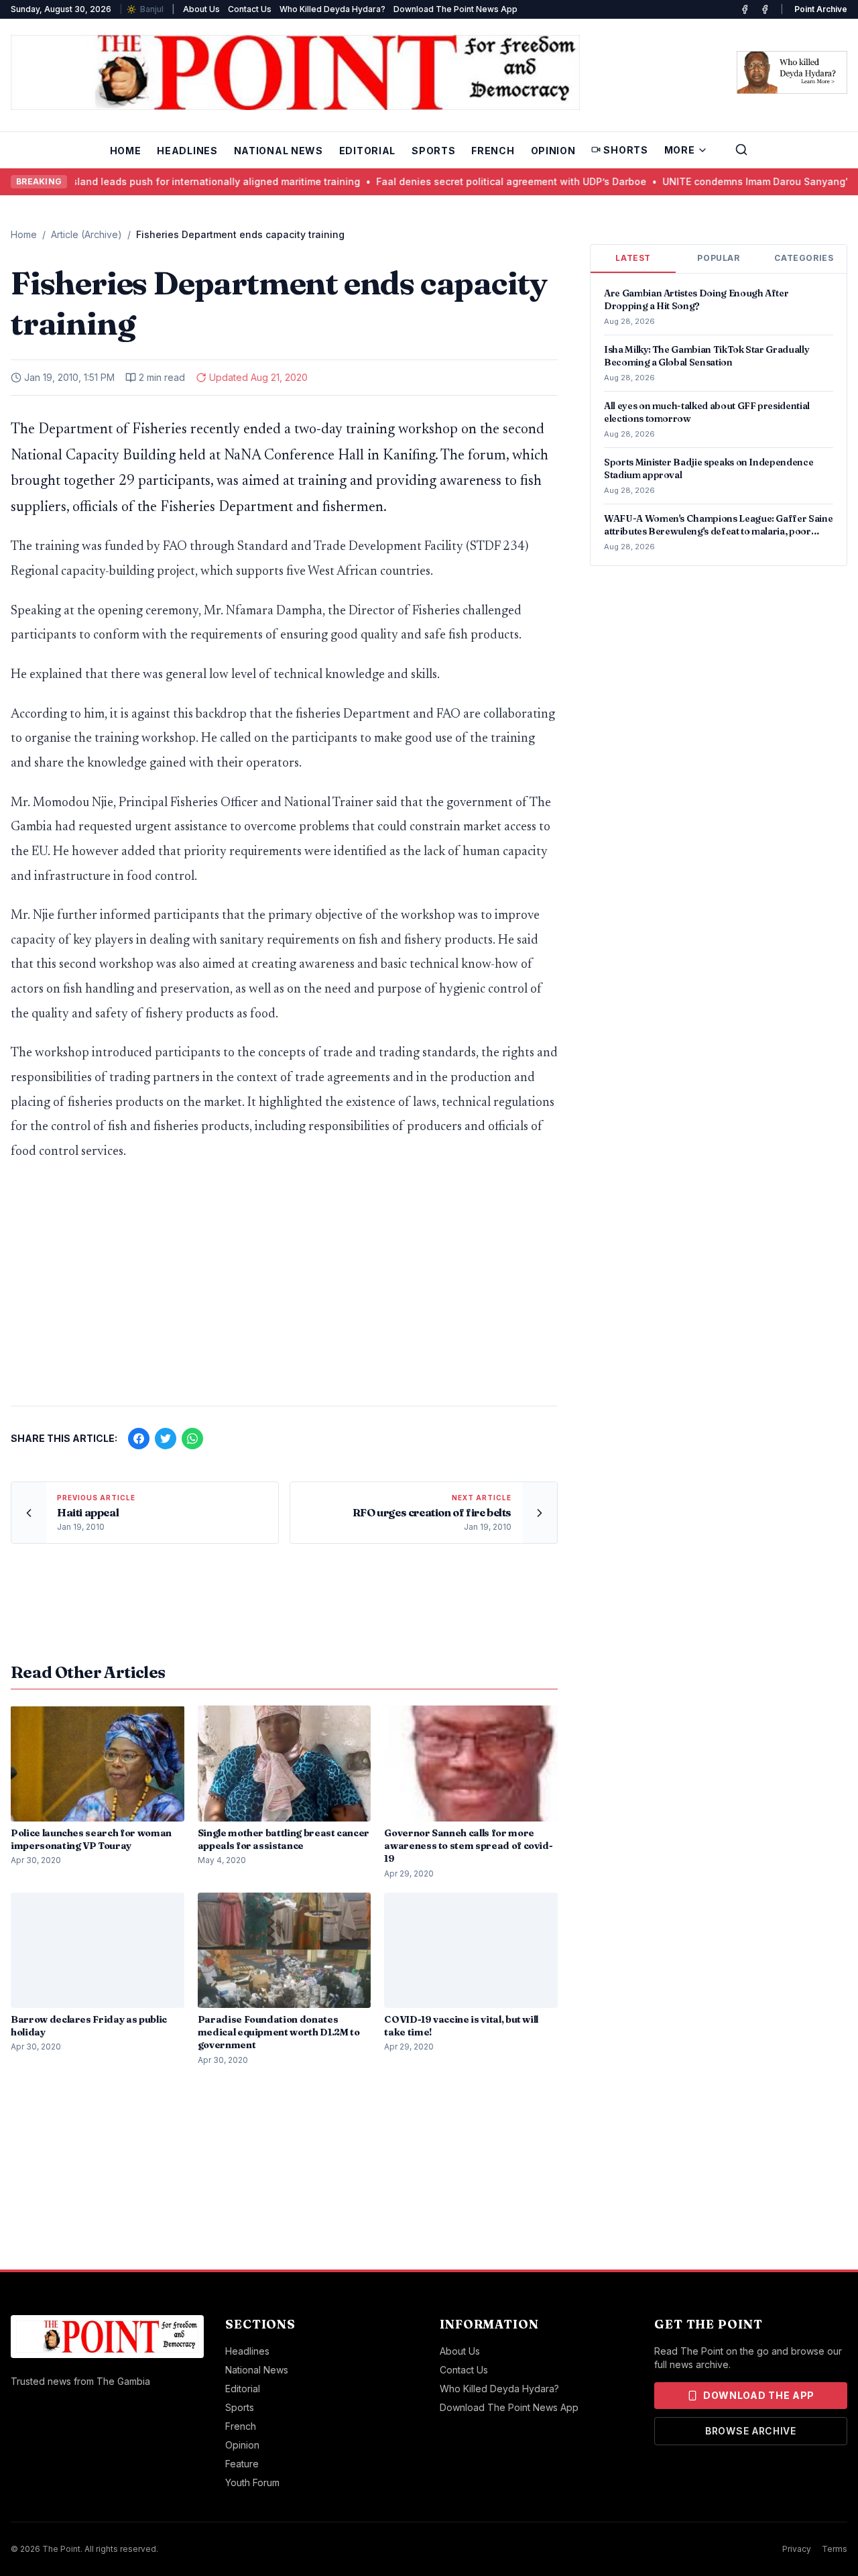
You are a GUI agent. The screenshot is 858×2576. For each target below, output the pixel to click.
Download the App (759, 2395)
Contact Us (250, 9)
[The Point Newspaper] (765, 9)
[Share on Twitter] (166, 1439)
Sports (433, 151)
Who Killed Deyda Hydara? (332, 9)
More (680, 150)
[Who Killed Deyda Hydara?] (792, 72)
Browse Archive (751, 2431)
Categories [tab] (804, 258)
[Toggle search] (741, 150)
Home (126, 151)
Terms (835, 2549)
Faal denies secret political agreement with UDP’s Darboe (484, 181)
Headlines (187, 151)
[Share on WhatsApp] (192, 1439)
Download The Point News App (455, 9)
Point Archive (821, 9)
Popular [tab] (718, 258)
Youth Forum (252, 2482)
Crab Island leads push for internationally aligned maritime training (175, 181)
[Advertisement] (284, 1290)
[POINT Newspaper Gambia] (745, 9)
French (493, 151)
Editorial (367, 151)
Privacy (797, 2549)
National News (279, 151)
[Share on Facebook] (139, 1439)
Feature (242, 2464)
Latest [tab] (633, 258)
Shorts (625, 150)
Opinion (553, 151)
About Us (201, 9)
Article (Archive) (86, 234)
